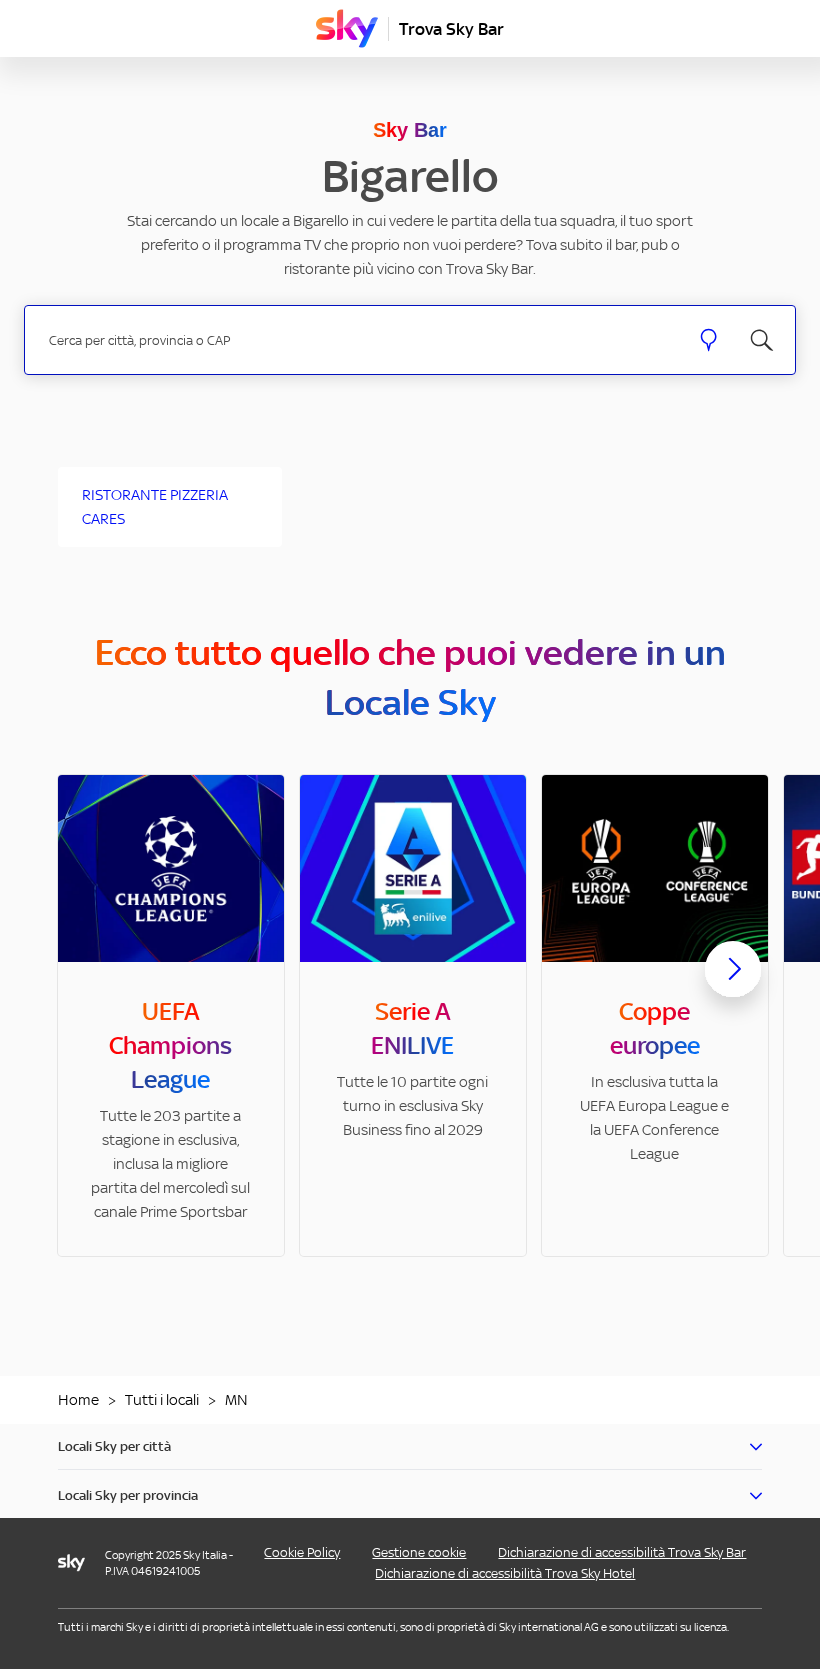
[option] (171, 1015)
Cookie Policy (302, 1552)
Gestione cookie (419, 1552)
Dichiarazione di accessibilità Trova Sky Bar (622, 1552)
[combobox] (357, 340)
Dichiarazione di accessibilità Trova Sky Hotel (505, 1573)
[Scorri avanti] (733, 985)
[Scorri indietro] (87, 981)
